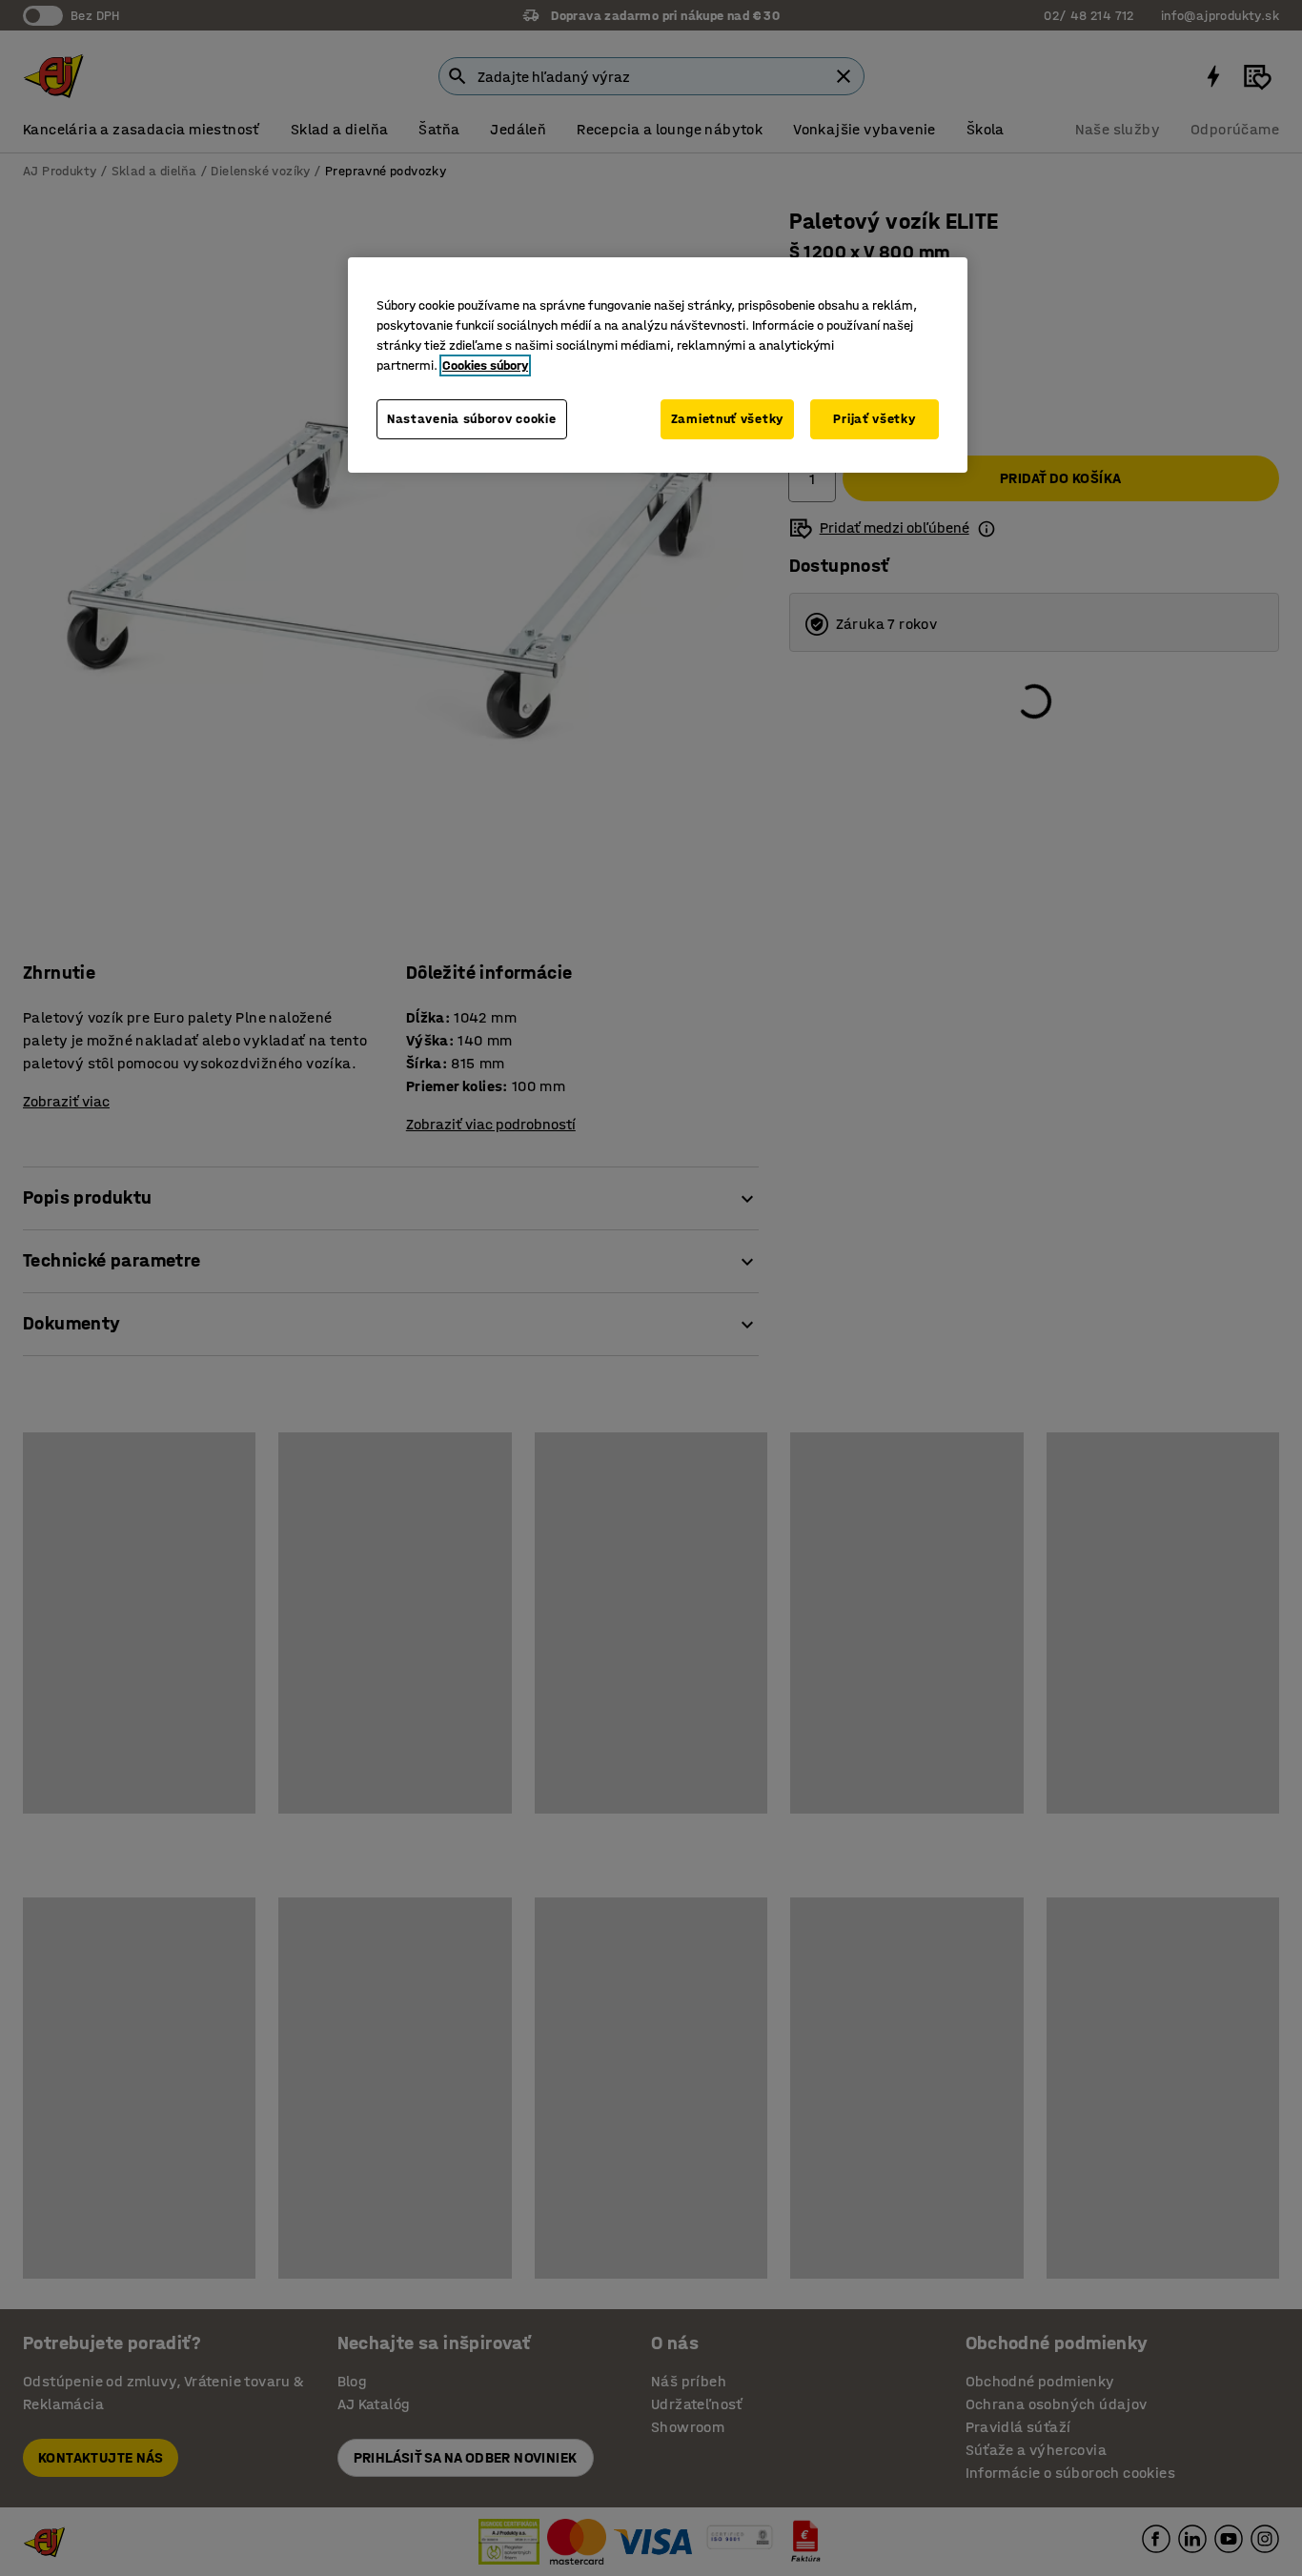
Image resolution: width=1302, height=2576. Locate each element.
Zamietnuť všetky (727, 419)
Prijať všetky (874, 419)
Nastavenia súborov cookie (472, 419)
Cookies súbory (485, 365)
